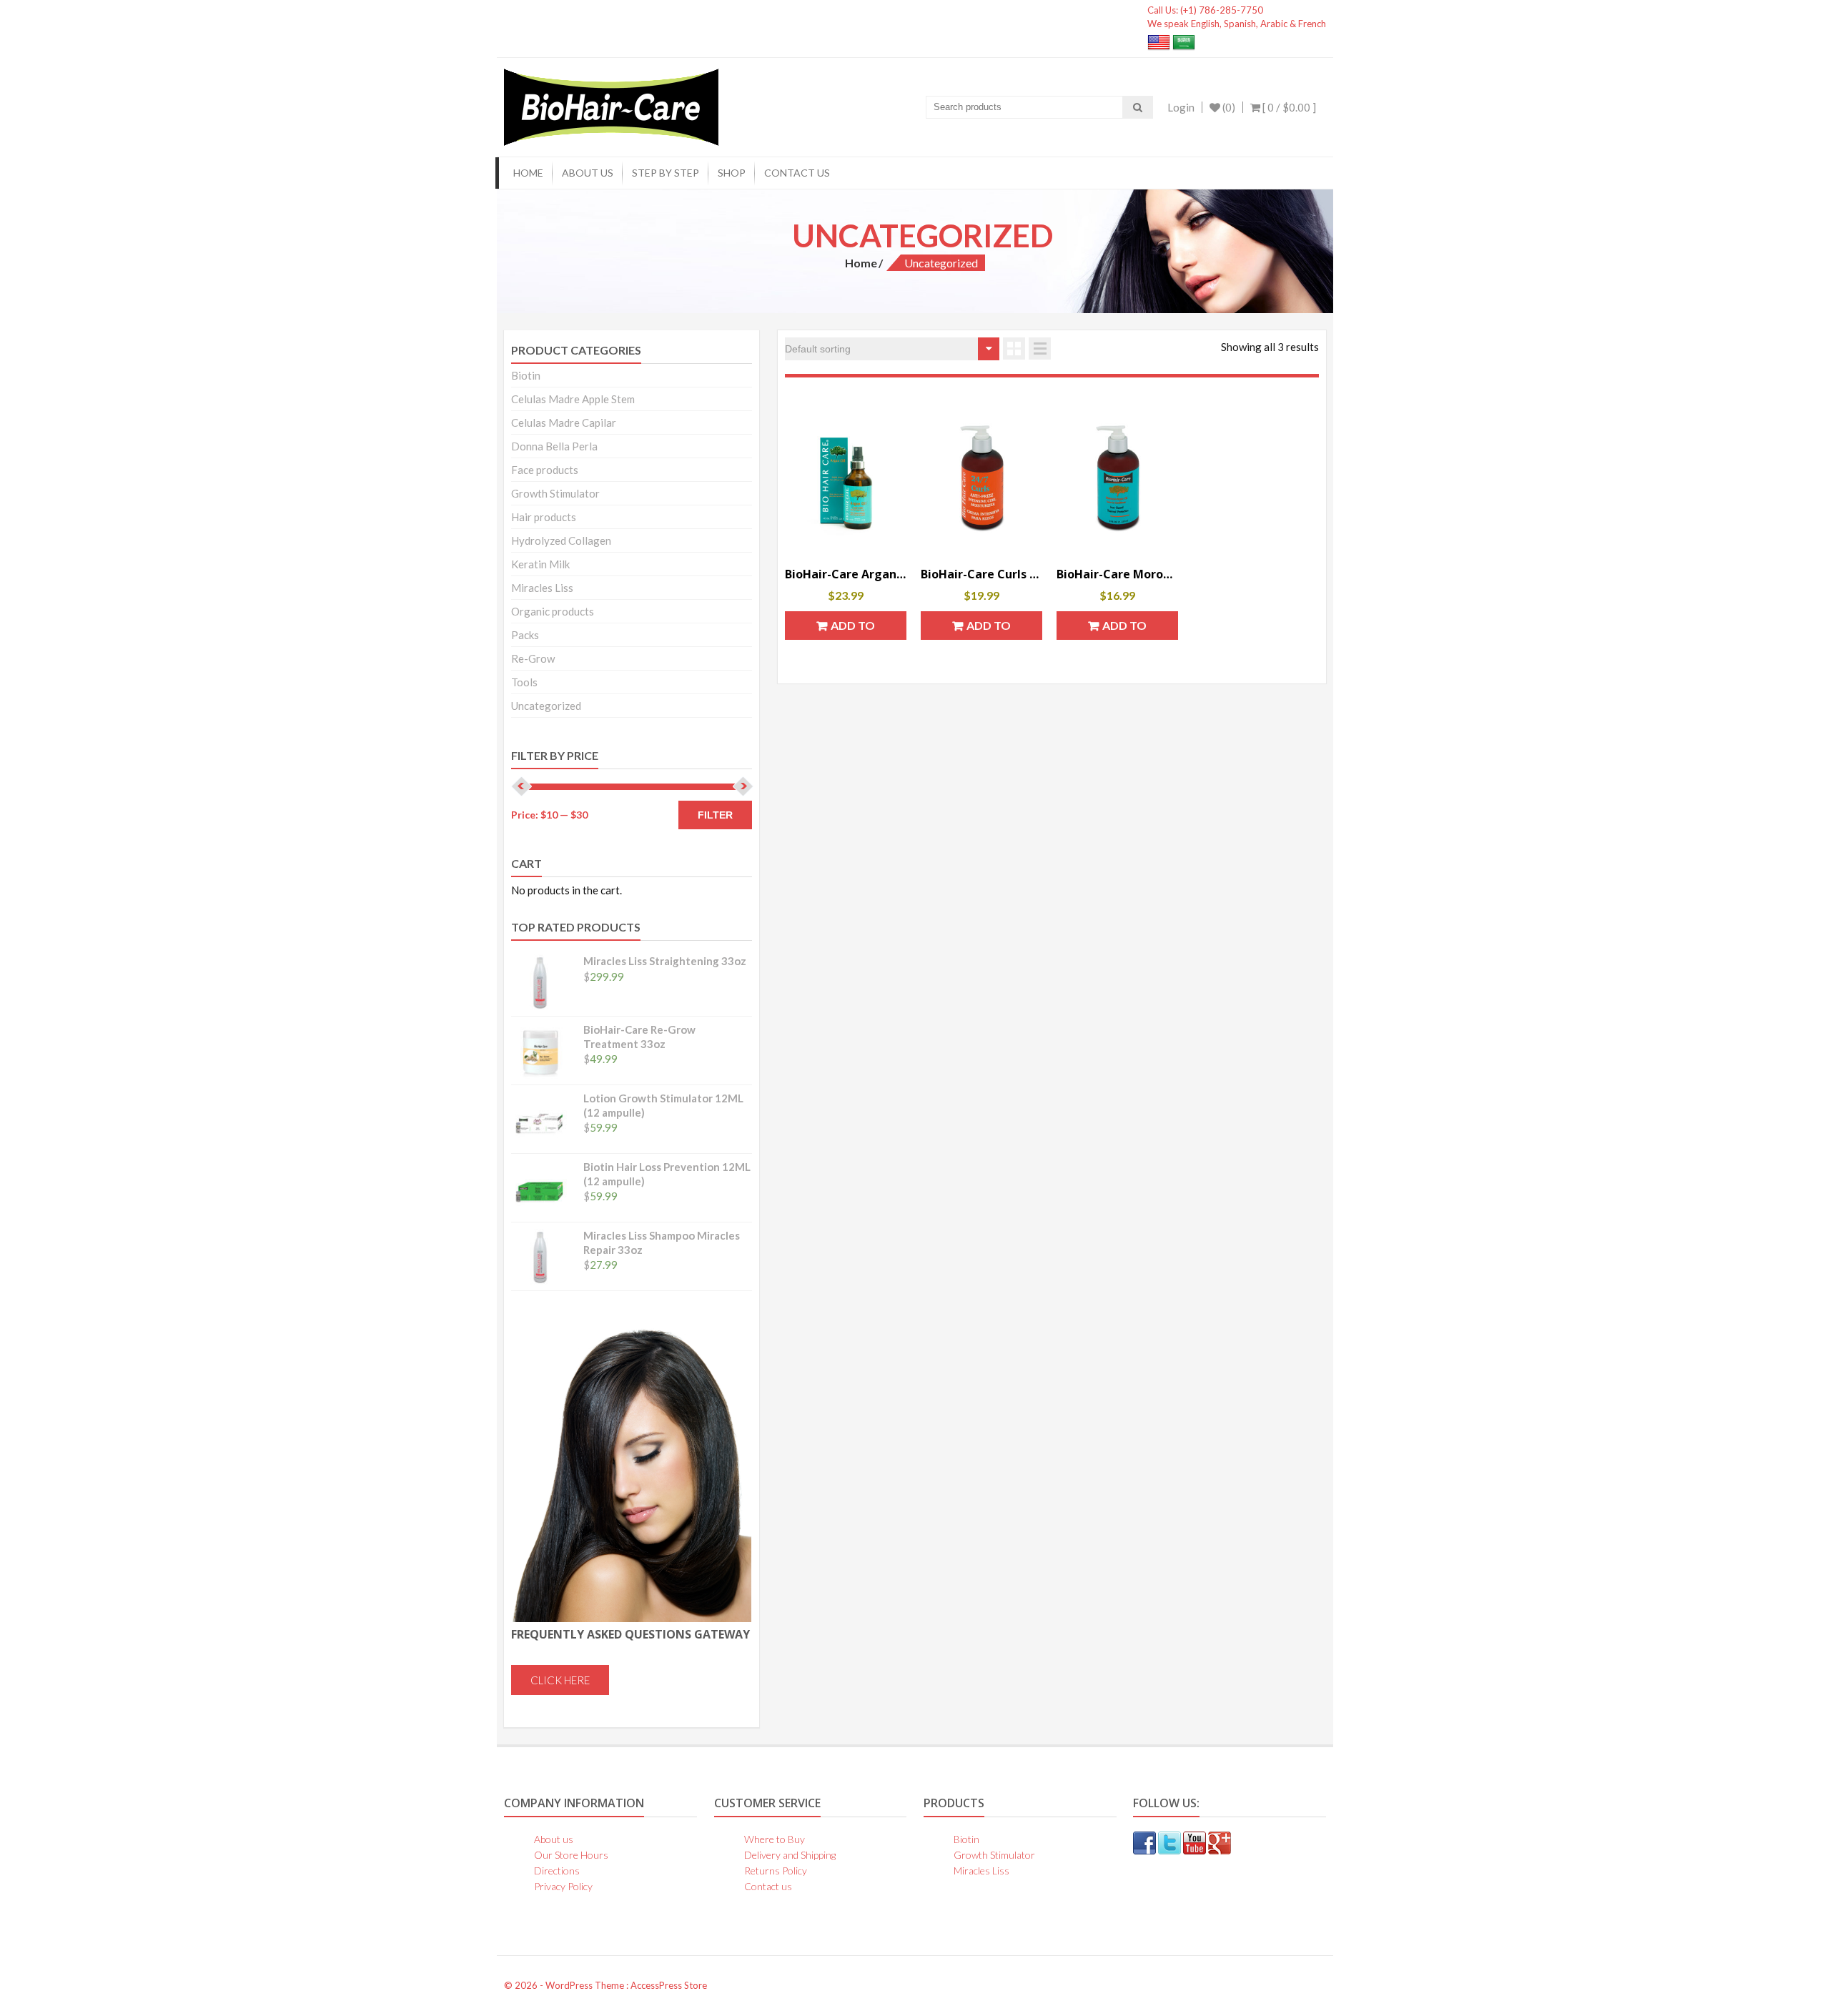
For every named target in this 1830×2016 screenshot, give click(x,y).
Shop (732, 173)
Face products (545, 470)
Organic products (553, 611)
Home (528, 173)
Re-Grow (533, 658)
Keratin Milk (540, 564)
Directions (557, 1871)
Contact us (797, 173)
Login (1181, 107)
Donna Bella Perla (554, 446)
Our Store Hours (571, 1855)
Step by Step (666, 173)
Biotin (526, 375)
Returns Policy (776, 1871)
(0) (1228, 107)
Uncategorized (546, 706)
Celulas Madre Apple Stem (573, 399)
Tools (524, 682)
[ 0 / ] (1288, 107)
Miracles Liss (542, 588)
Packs (525, 635)
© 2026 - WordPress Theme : (567, 1985)
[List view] (1040, 349)
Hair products (544, 517)
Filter (715, 815)
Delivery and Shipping (790, 1855)
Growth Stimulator (555, 493)
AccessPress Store (669, 1985)
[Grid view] (1014, 349)
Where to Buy (775, 1839)
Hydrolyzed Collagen (561, 540)
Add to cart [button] (853, 629)
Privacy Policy (563, 1886)
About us (588, 173)
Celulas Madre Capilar (564, 423)
